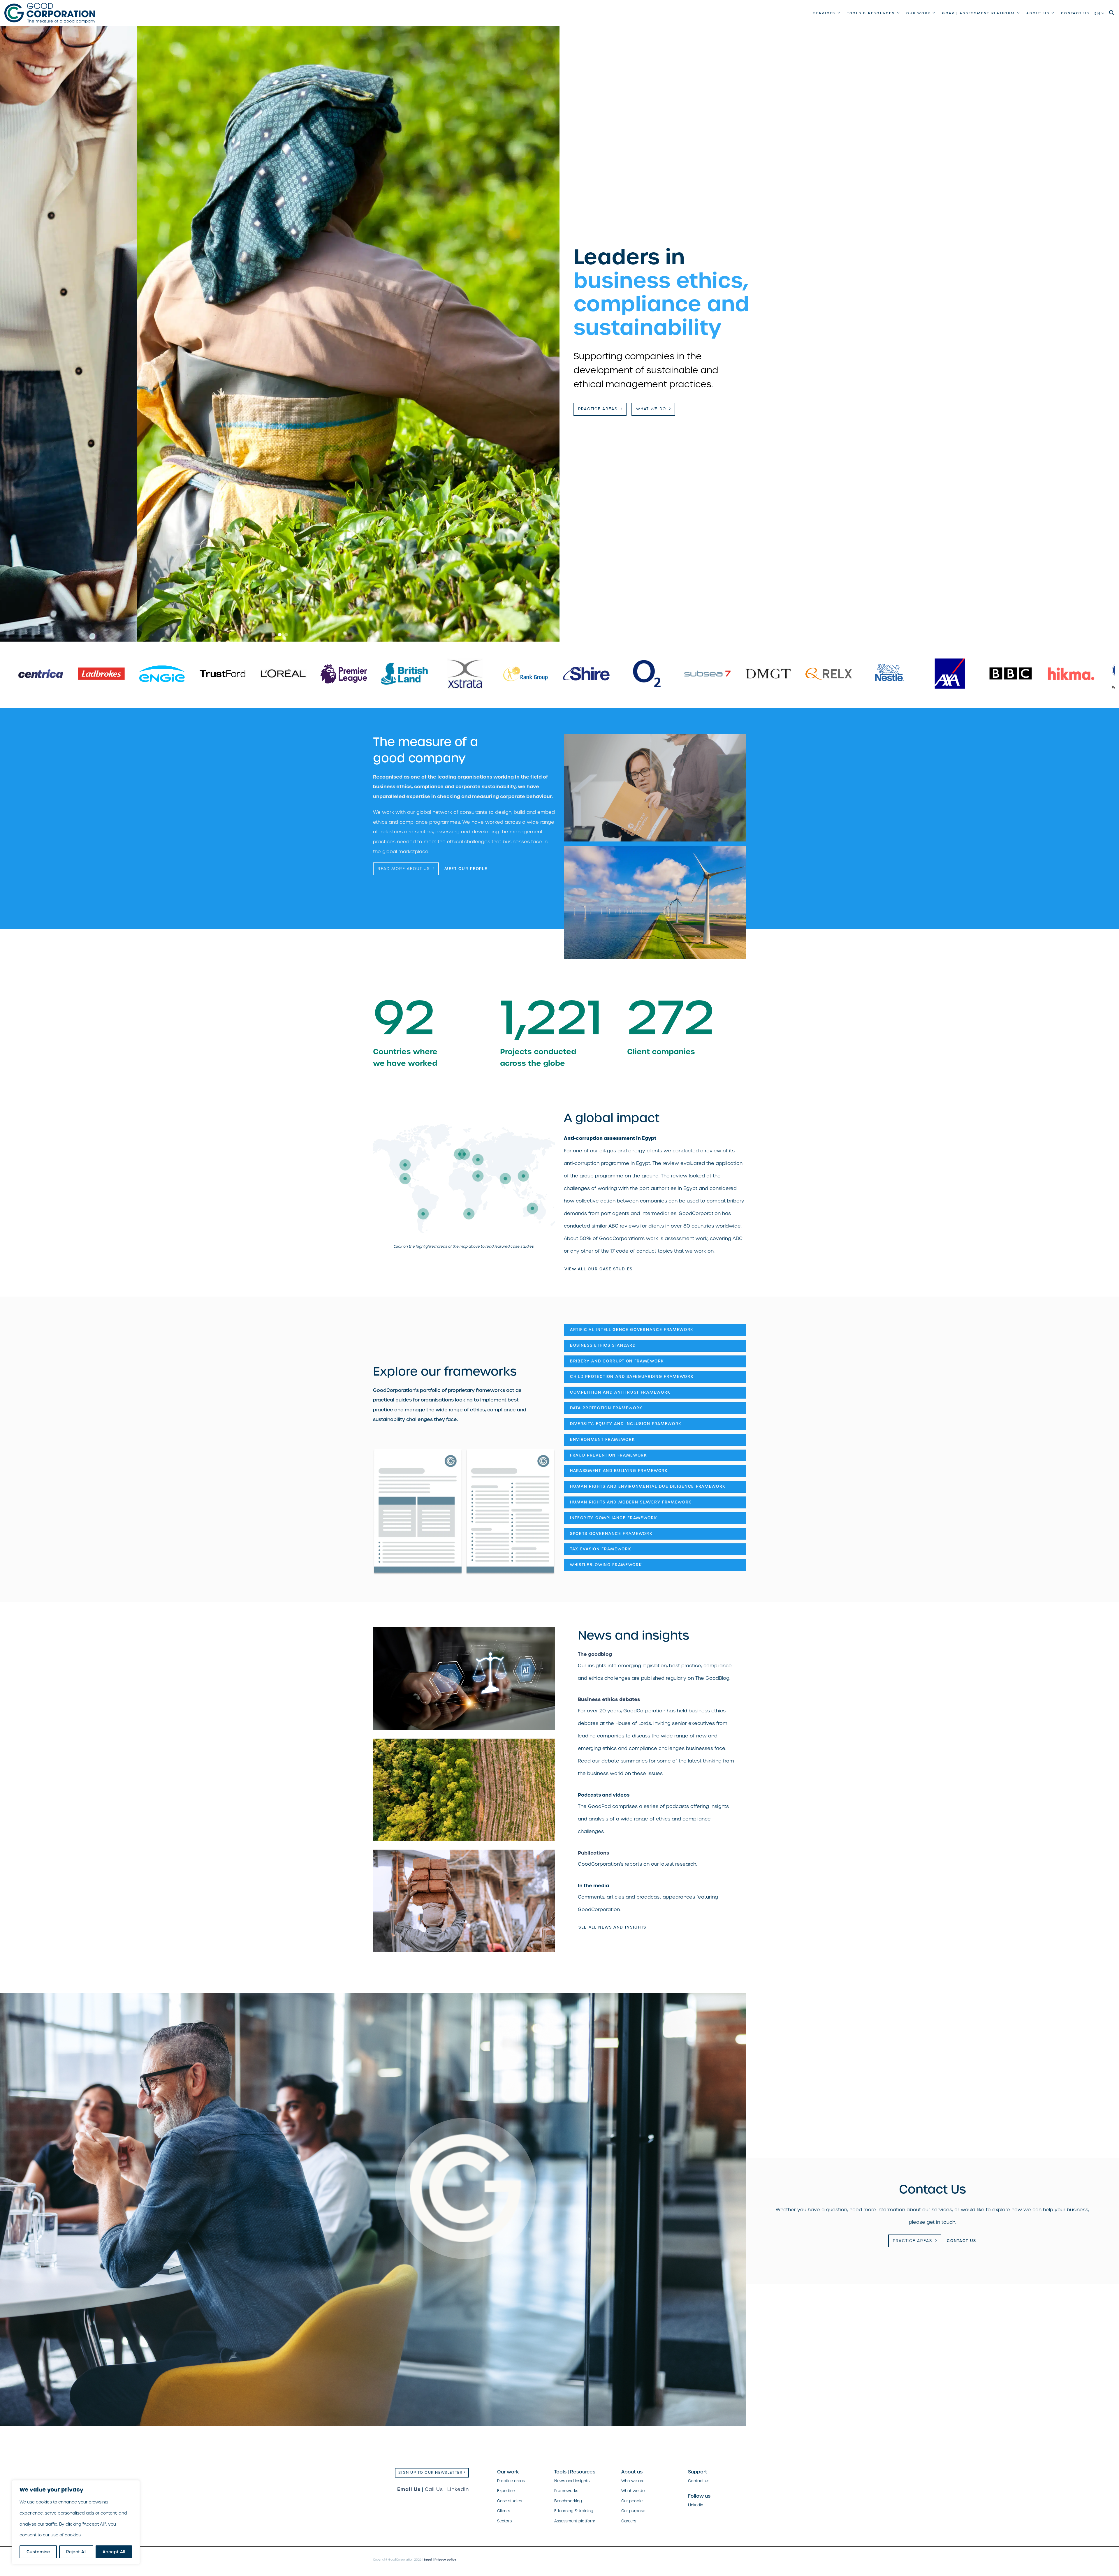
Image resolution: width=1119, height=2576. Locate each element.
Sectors (504, 2521)
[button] (1112, 13)
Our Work (918, 13)
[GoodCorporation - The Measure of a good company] (50, 13)
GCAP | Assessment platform (979, 13)
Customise (38, 2552)
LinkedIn (458, 2489)
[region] (76, 2522)
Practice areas (511, 2481)
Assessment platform (575, 2521)
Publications (593, 1853)
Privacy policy (445, 2560)
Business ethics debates (609, 1699)
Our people (632, 2501)
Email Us (409, 2489)
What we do (633, 2491)
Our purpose (633, 2511)
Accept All (114, 2552)
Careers (629, 2521)
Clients (504, 2511)
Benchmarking (568, 2501)
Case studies (510, 2501)
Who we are (633, 2481)
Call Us (434, 2489)
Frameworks (566, 2491)
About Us (1038, 13)
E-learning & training (574, 2511)
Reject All (76, 2552)
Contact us (1075, 13)
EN (1098, 13)
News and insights (572, 2481)
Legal (428, 2560)
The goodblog (595, 1654)
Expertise (506, 2491)
